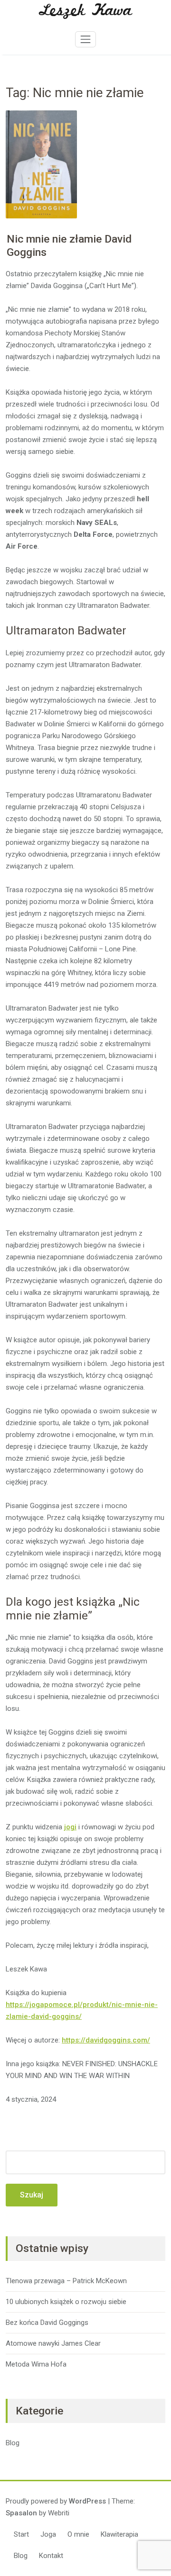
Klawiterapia (119, 2534)
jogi (70, 1827)
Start (21, 2534)
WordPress (87, 2501)
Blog (13, 2443)
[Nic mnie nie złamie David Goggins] (41, 165)
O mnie (78, 2534)
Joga (48, 2534)
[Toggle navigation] (85, 39)
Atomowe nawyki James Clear (53, 2343)
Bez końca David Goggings (47, 2323)
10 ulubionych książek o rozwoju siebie (66, 2302)
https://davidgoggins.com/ (106, 2040)
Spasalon (21, 2513)
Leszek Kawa (85, 11)
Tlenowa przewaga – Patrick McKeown (66, 2281)
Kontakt (51, 2556)
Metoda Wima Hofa (36, 2364)
